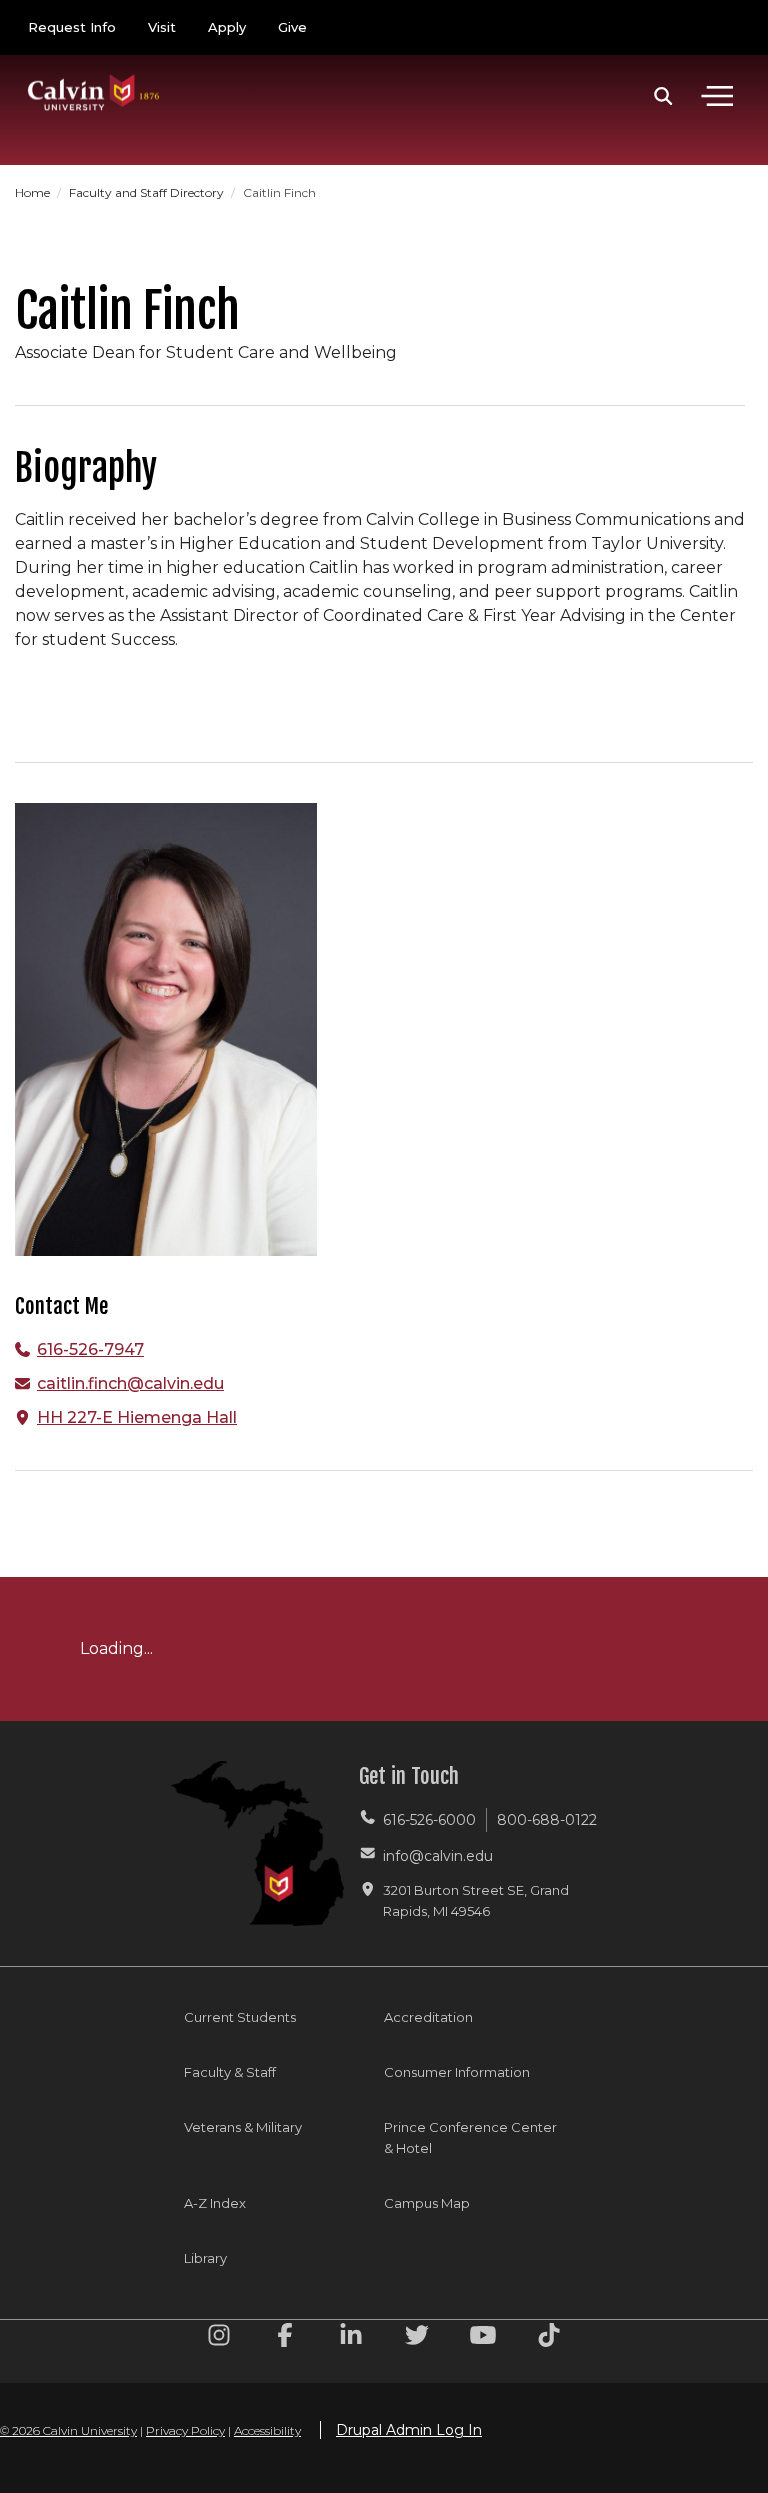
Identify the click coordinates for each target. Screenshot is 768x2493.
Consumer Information (457, 2072)
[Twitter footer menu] (417, 2338)
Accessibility (267, 2430)
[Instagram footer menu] (219, 2338)
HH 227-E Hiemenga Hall (137, 1417)
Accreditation (428, 2017)
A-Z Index (215, 2203)
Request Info (72, 27)
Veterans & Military (243, 2127)
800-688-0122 (547, 1820)
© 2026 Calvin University (68, 2430)
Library (205, 2258)
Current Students (240, 2017)
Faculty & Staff (230, 2072)
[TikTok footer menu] (549, 2338)
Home (34, 192)
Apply (227, 27)
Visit (162, 27)
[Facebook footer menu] (285, 2338)
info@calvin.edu (438, 1856)
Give (292, 27)
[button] (663, 96)
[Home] (94, 72)
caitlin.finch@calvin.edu (130, 1383)
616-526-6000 (429, 1820)
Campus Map (427, 2203)
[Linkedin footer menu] (351, 2338)
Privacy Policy (185, 2430)
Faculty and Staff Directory (148, 192)
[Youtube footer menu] (483, 2338)
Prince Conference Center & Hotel (470, 2137)
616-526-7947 (90, 1349)
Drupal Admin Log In (409, 2430)
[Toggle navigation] (717, 96)
